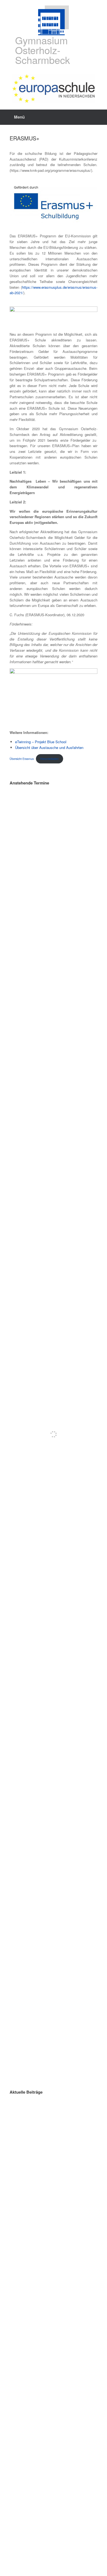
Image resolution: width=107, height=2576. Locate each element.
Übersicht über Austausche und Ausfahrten (49, 747)
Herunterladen (50, 759)
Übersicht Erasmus (22, 759)
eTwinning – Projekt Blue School (41, 742)
